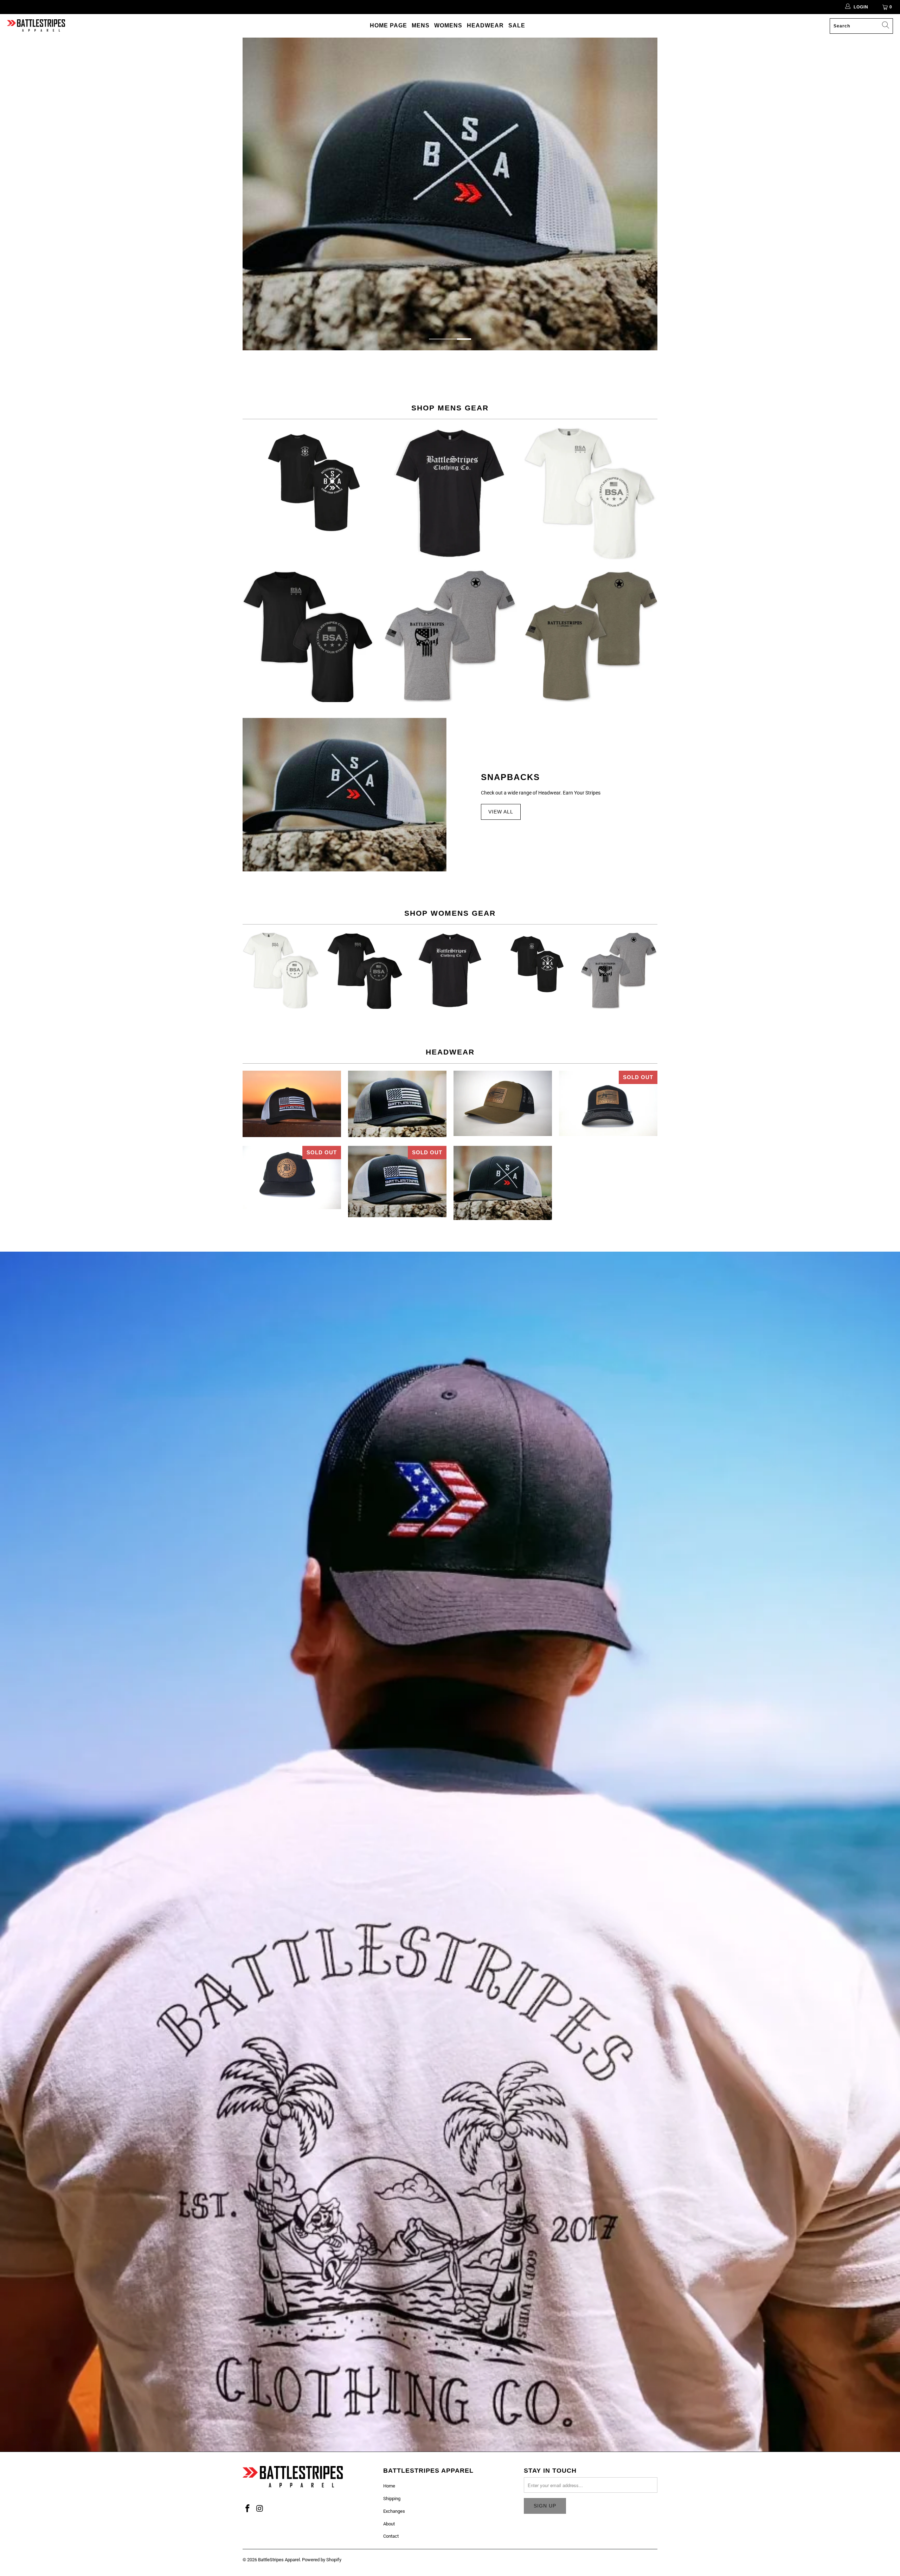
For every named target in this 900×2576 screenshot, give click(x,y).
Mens (421, 25)
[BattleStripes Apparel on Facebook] (248, 2509)
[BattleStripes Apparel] (36, 26)
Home (389, 2486)
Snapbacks (510, 777)
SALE (517, 25)
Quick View (309, 503)
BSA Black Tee (309, 635)
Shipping (392, 2499)
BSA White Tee (591, 493)
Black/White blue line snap (397, 1182)
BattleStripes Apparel (279, 2560)
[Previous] (253, 194)
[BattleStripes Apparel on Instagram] (260, 2509)
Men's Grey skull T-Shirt (450, 635)
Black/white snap (608, 1104)
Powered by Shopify (322, 2560)
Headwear (485, 25)
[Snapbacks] (345, 795)
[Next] (647, 194)
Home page (388, 25)
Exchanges (394, 2511)
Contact (391, 2536)
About (389, 2524)
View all (501, 812)
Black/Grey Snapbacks (397, 1104)
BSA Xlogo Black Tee (309, 480)
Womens (448, 25)
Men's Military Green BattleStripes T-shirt (591, 635)
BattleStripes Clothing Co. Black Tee (450, 493)
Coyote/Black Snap (503, 1104)
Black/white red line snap (292, 1104)
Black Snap (292, 1178)
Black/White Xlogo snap (503, 1183)
